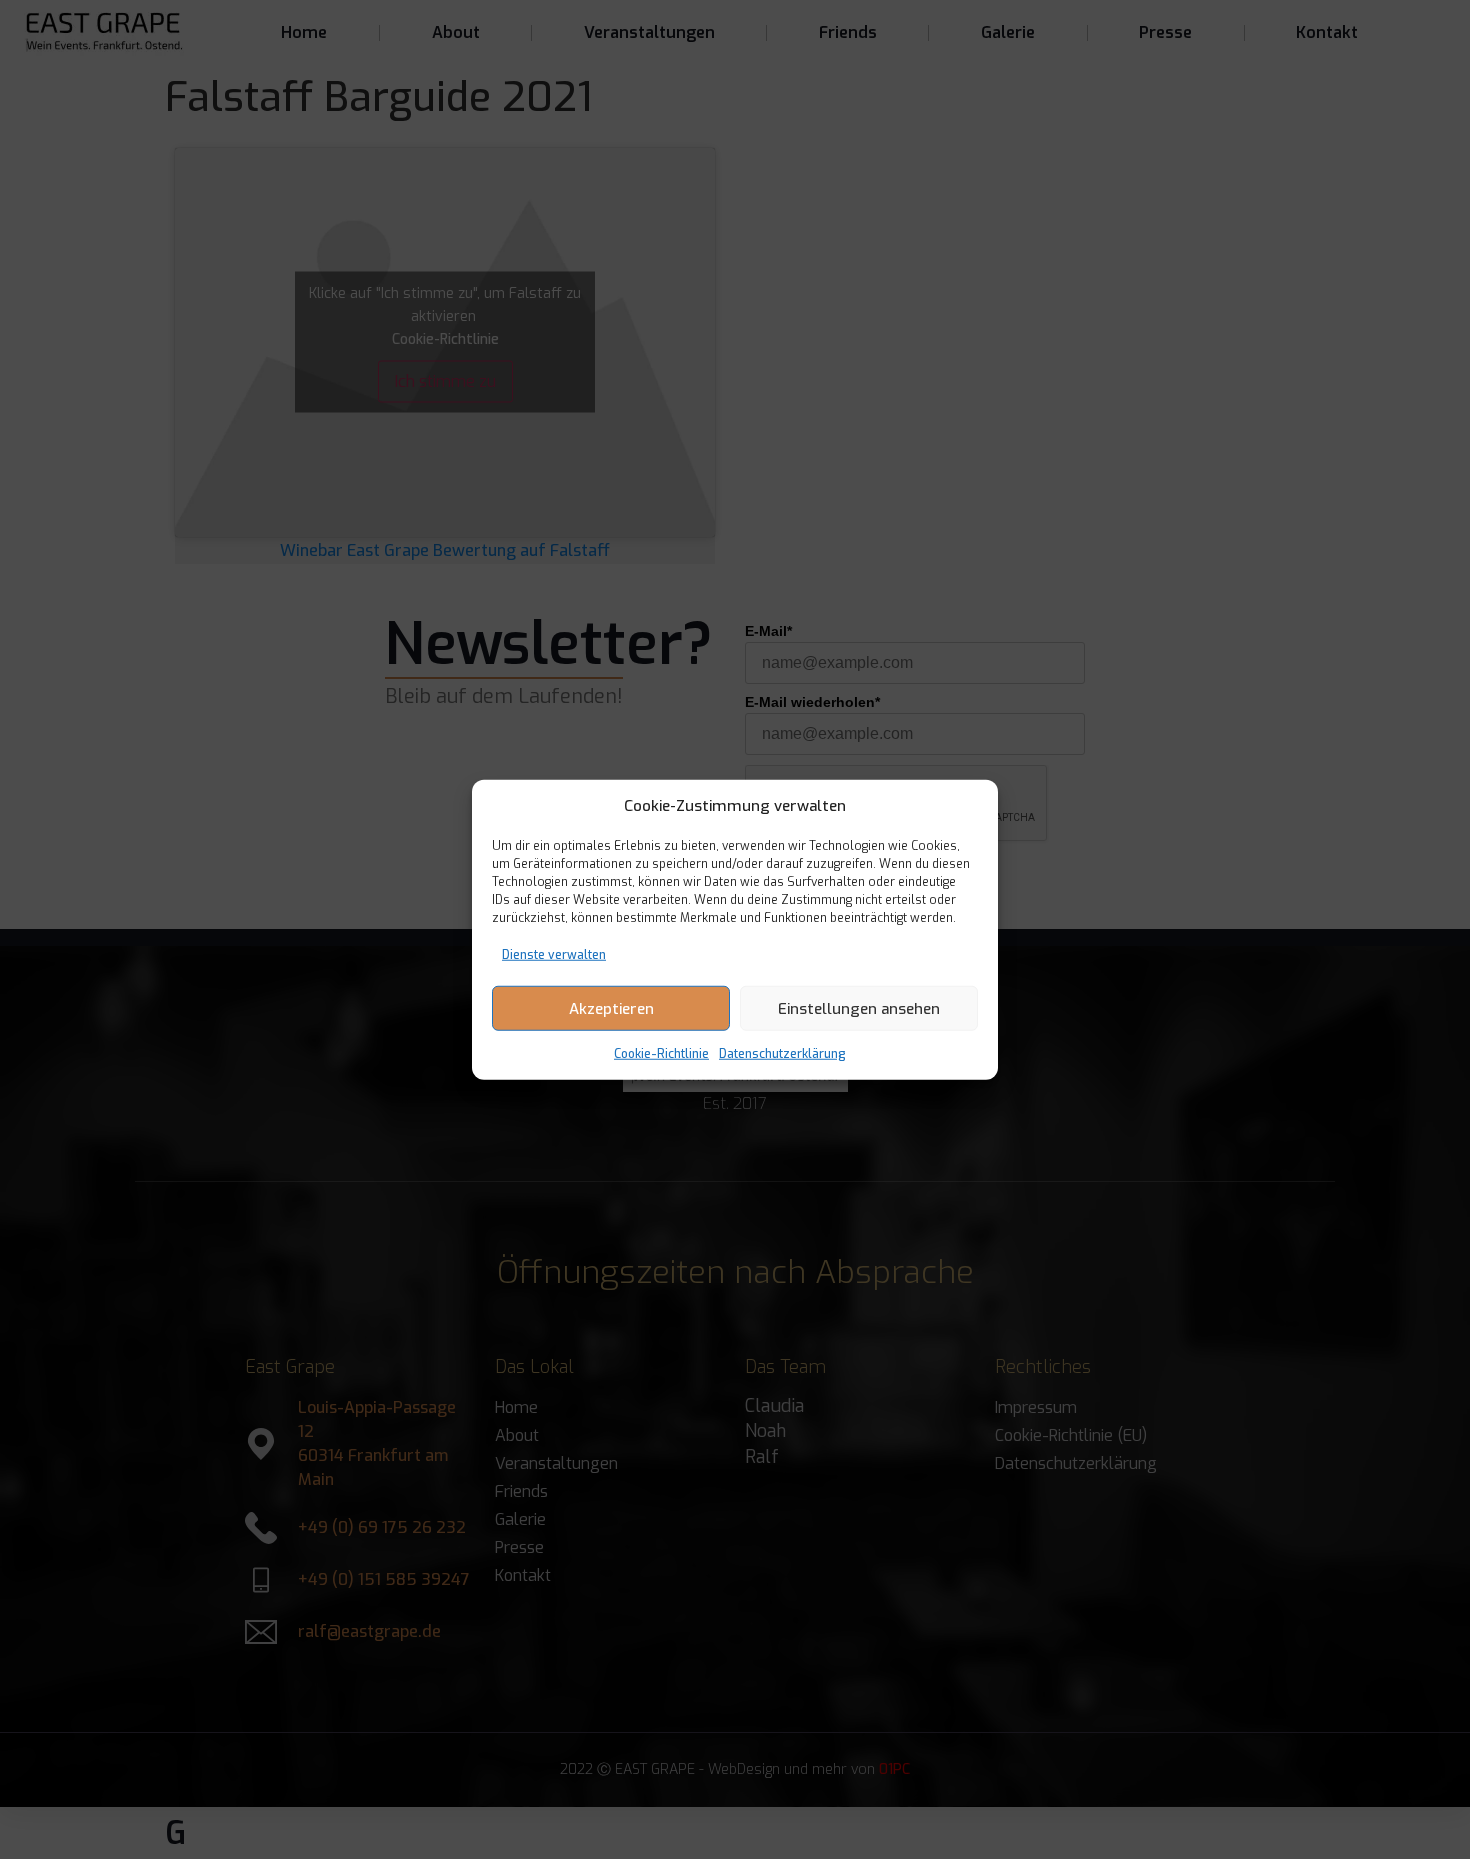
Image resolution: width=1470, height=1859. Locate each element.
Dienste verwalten (554, 955)
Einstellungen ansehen (859, 1008)
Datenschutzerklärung (782, 1054)
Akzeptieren (611, 1008)
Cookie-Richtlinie (661, 1054)
